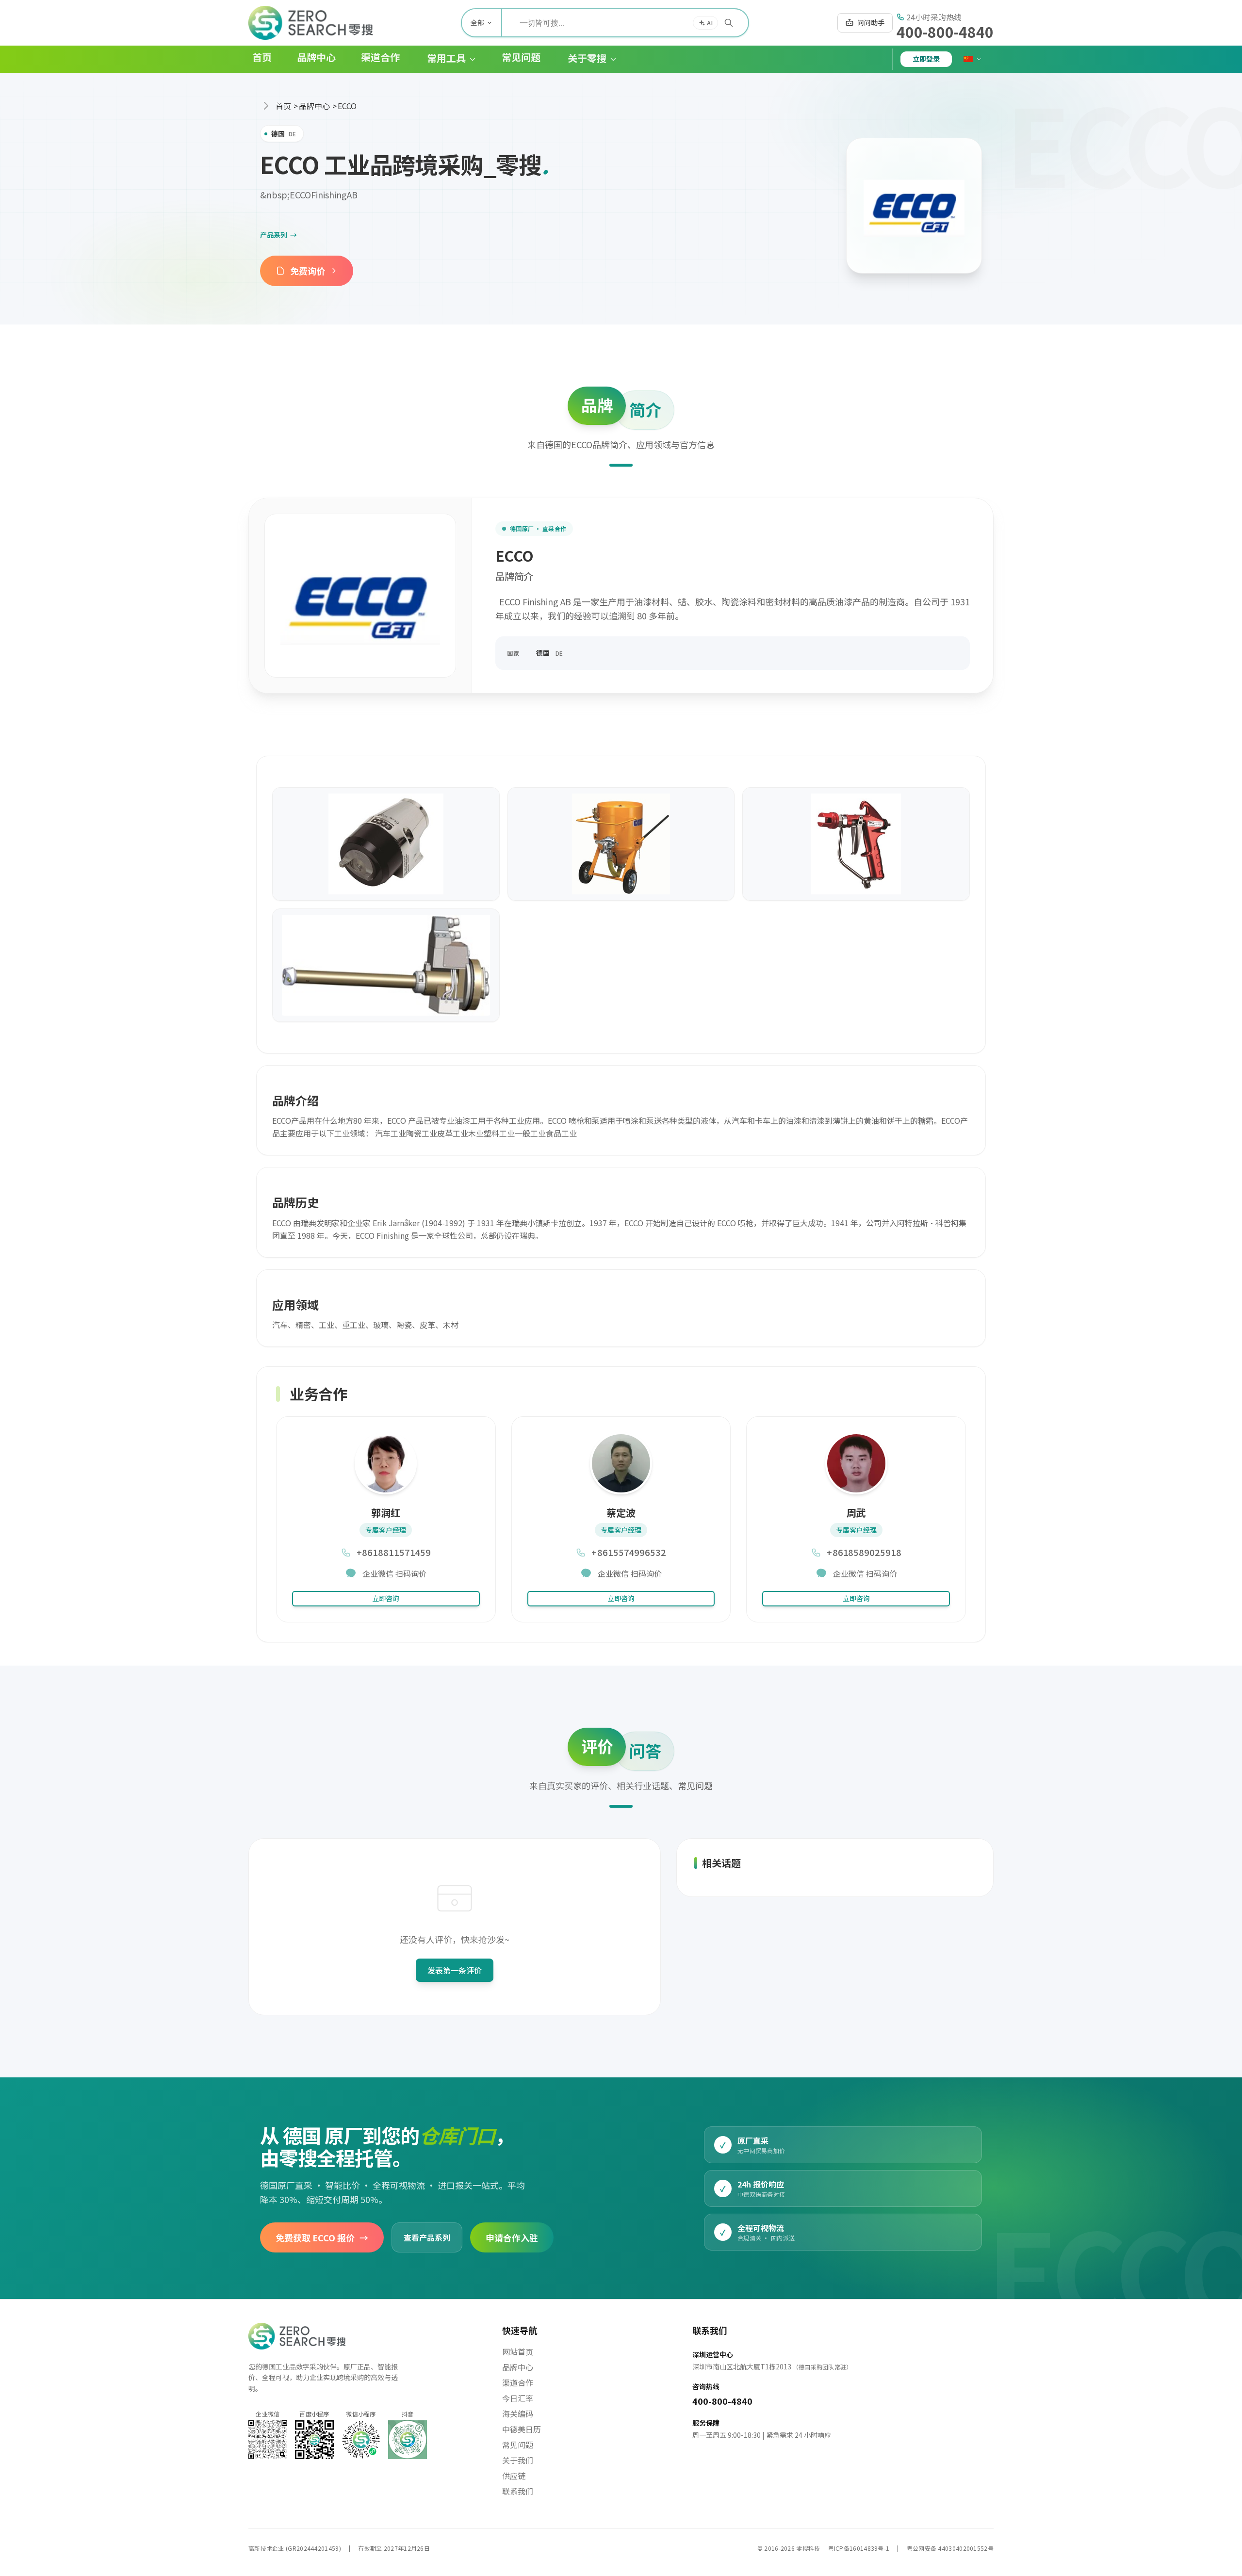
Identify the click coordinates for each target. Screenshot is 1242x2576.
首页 (283, 106)
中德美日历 (522, 2429)
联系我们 (518, 2491)
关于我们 (518, 2460)
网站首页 (518, 2351)
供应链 (514, 2476)
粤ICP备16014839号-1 (859, 2548)
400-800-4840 (945, 32)
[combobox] (625, 23)
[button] (444, 59)
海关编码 (518, 2414)
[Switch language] (973, 59)
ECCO (347, 106)
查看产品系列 (427, 2237)
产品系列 (278, 235)
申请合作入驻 (512, 2237)
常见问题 (518, 2445)
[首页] (310, 23)
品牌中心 (314, 106)
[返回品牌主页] (914, 206)
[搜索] (729, 23)
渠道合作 (518, 2382)
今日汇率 (518, 2398)
